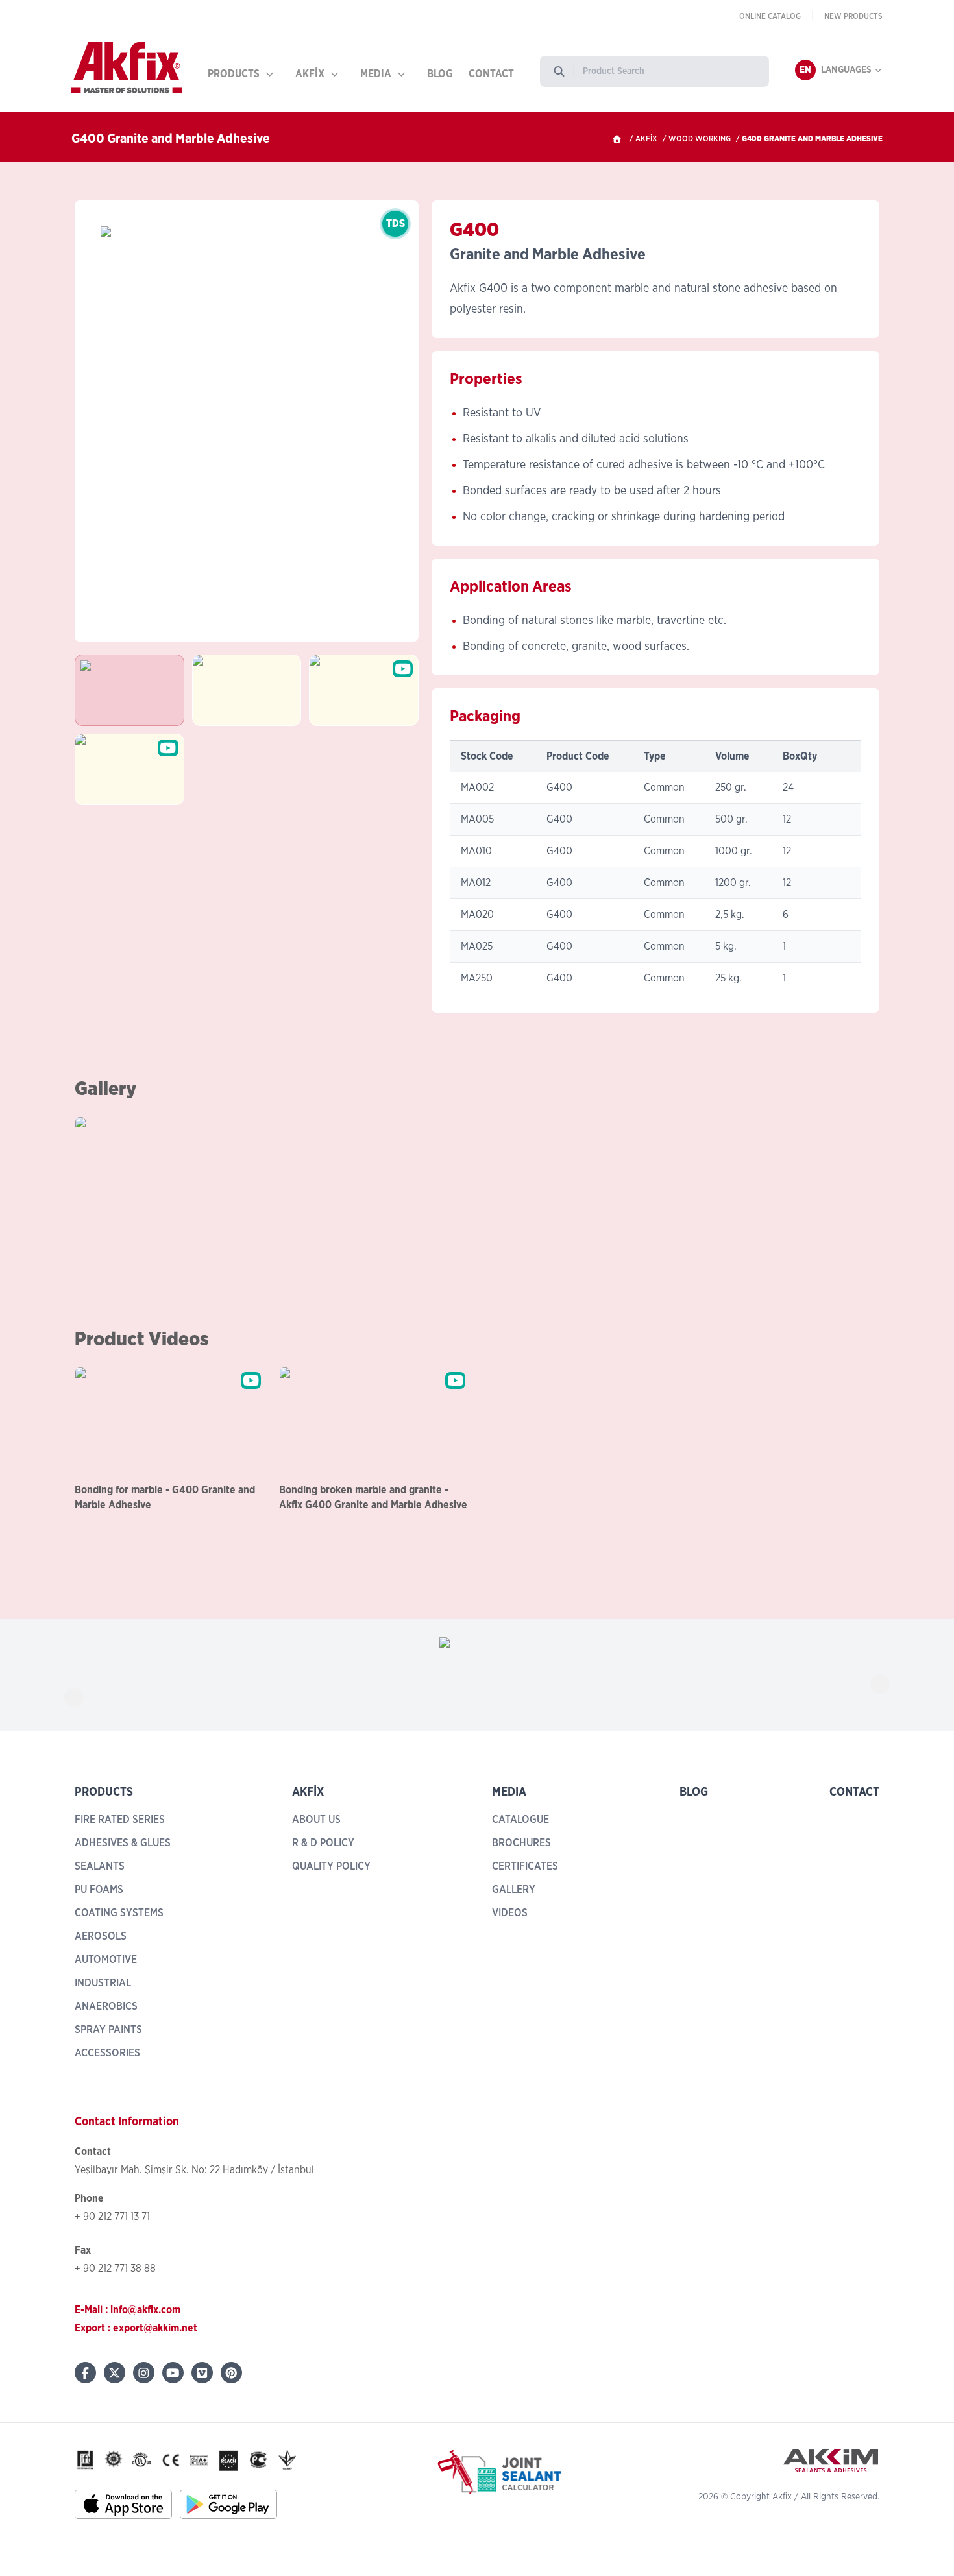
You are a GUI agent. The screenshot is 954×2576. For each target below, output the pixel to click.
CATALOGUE (520, 1820)
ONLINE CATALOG (770, 16)
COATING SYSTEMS (119, 1913)
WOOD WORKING (700, 139)
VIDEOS (510, 1913)
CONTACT (491, 74)
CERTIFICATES (525, 1866)
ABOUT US (316, 1820)
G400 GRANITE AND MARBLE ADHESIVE (812, 139)
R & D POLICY (323, 1843)
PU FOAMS (99, 1890)
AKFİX (310, 74)
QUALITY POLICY (331, 1866)
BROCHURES (521, 1843)
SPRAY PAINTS (108, 2030)
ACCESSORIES (107, 2053)
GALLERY (514, 1890)
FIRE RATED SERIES (120, 1820)
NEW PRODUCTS (853, 16)
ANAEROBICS (106, 2006)
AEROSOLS (101, 1936)
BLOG (440, 74)
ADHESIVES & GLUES (123, 1843)
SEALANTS (100, 1866)
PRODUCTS (234, 74)
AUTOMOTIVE (106, 1960)
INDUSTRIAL (103, 1983)
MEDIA (376, 74)
